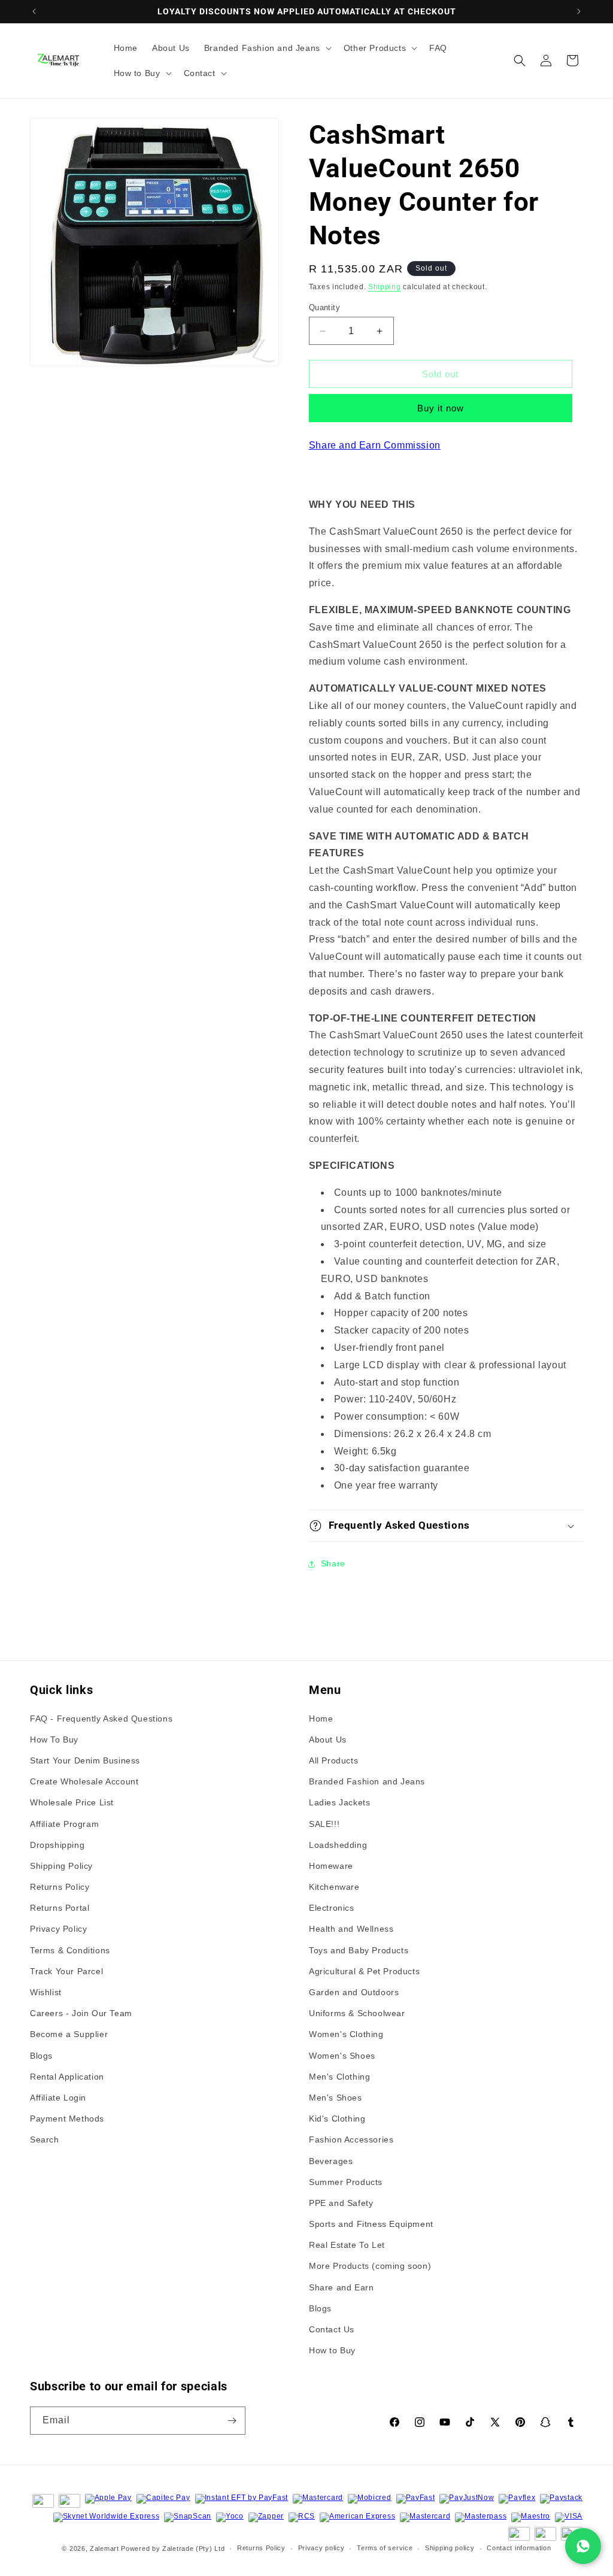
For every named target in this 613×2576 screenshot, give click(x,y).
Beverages (331, 2161)
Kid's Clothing (337, 2119)
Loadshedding (338, 1845)
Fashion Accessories (351, 2139)
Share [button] (333, 1563)
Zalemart (104, 2548)
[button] (267, 48)
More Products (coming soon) (370, 2266)
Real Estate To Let (347, 2245)
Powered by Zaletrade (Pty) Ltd (173, 2548)
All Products (333, 1760)
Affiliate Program (64, 1824)
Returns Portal (60, 1908)
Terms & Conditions (70, 1950)
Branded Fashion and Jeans (367, 1781)
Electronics (332, 1908)
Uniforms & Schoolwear (357, 2013)
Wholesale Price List (72, 1802)
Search (45, 2139)
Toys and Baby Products (359, 1950)
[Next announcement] (579, 11)
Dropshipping (57, 1845)
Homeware (331, 1866)
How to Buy (332, 2350)
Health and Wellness (351, 1929)
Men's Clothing (339, 2077)
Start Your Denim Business (85, 1760)
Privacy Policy (58, 1929)
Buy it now (441, 408)
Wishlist (46, 1992)
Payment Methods (67, 2119)
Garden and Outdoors (354, 1992)
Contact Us (332, 2329)
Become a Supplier (69, 2034)
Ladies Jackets (339, 1802)
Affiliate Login (58, 2098)
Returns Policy (60, 1887)
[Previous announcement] (34, 11)
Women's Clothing (346, 2034)
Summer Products (346, 2182)
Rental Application (67, 2077)
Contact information (519, 2548)
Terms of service (385, 2548)
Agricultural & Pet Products (364, 1971)
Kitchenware (334, 1887)
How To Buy (54, 1739)
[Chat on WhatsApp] (583, 2546)
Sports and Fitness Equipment (371, 2224)
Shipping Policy (61, 1866)
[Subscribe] (232, 2421)
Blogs (41, 2056)
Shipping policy (450, 2548)
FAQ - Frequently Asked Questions (101, 1719)
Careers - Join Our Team (81, 2013)
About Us (328, 1739)
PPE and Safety (341, 2203)
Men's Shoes (336, 2098)
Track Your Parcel (66, 1971)
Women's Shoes (342, 2056)
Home (321, 1719)
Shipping (385, 287)
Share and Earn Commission (375, 445)
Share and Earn (341, 2287)
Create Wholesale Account (84, 1781)
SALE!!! (324, 1824)
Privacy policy (321, 2548)
